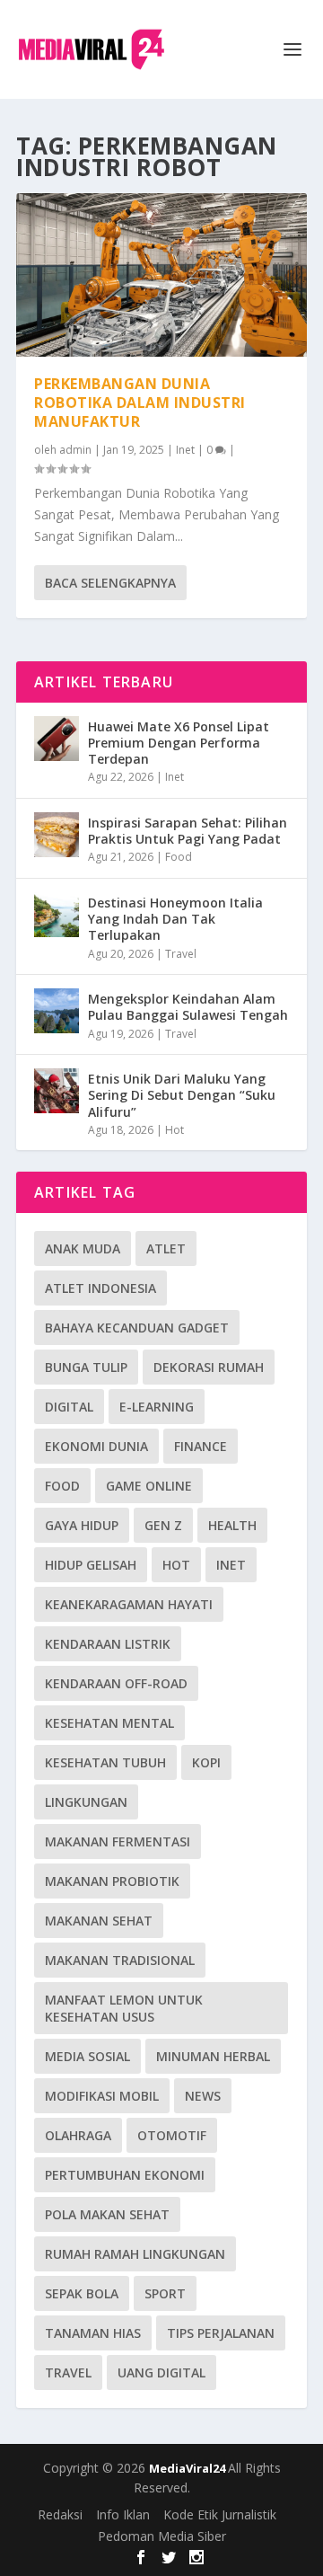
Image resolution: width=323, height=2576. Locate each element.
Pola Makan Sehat (107, 2214)
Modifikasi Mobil (102, 2096)
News (203, 2096)
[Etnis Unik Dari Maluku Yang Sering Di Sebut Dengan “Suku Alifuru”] (57, 1091)
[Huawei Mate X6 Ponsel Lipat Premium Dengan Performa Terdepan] (57, 739)
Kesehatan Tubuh (105, 1762)
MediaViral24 (188, 2468)
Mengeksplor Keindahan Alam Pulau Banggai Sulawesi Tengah (188, 1007)
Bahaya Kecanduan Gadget (137, 1328)
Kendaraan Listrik (108, 1644)
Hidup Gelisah (91, 1565)
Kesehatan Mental (109, 1723)
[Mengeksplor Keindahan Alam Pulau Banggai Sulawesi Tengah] (57, 1011)
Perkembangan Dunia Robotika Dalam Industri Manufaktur (140, 403)
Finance (201, 1446)
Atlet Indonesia (100, 1288)
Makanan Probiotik (112, 1881)
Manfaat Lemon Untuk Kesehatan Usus (124, 2008)
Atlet (166, 1248)
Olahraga (78, 2135)
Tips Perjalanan (221, 2333)
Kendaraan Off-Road (116, 1683)
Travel (181, 954)
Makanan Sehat (99, 1921)
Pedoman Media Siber (162, 2536)
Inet (185, 450)
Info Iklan (123, 2514)
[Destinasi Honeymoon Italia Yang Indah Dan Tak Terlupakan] (57, 915)
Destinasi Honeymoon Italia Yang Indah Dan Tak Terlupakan (175, 919)
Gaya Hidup (82, 1525)
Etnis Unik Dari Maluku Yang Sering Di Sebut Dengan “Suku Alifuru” (182, 1095)
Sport (165, 2293)
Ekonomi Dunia (96, 1446)
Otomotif (172, 2135)
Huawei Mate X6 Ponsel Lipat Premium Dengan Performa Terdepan (179, 743)
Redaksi (60, 2514)
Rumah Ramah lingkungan (135, 2254)
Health (232, 1525)
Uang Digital (161, 2372)
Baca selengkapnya (110, 583)
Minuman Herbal (213, 2056)
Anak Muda (83, 1248)
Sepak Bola (82, 2293)
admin (75, 450)
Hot (175, 1130)
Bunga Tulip (86, 1367)
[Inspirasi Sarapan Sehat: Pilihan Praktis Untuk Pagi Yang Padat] (57, 835)
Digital (69, 1407)
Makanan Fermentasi (118, 1841)
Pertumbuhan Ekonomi (125, 2175)
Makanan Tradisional (120, 1960)
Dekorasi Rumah (209, 1367)
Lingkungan (86, 1802)
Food (179, 857)
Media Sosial (87, 2056)
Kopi (206, 1762)
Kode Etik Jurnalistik (220, 2514)
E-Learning (157, 1407)
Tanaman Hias (93, 2333)
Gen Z (163, 1525)
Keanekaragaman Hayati (129, 1604)
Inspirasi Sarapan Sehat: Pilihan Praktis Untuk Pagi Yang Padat (188, 831)
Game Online (149, 1486)
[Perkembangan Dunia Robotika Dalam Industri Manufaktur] (161, 275)
